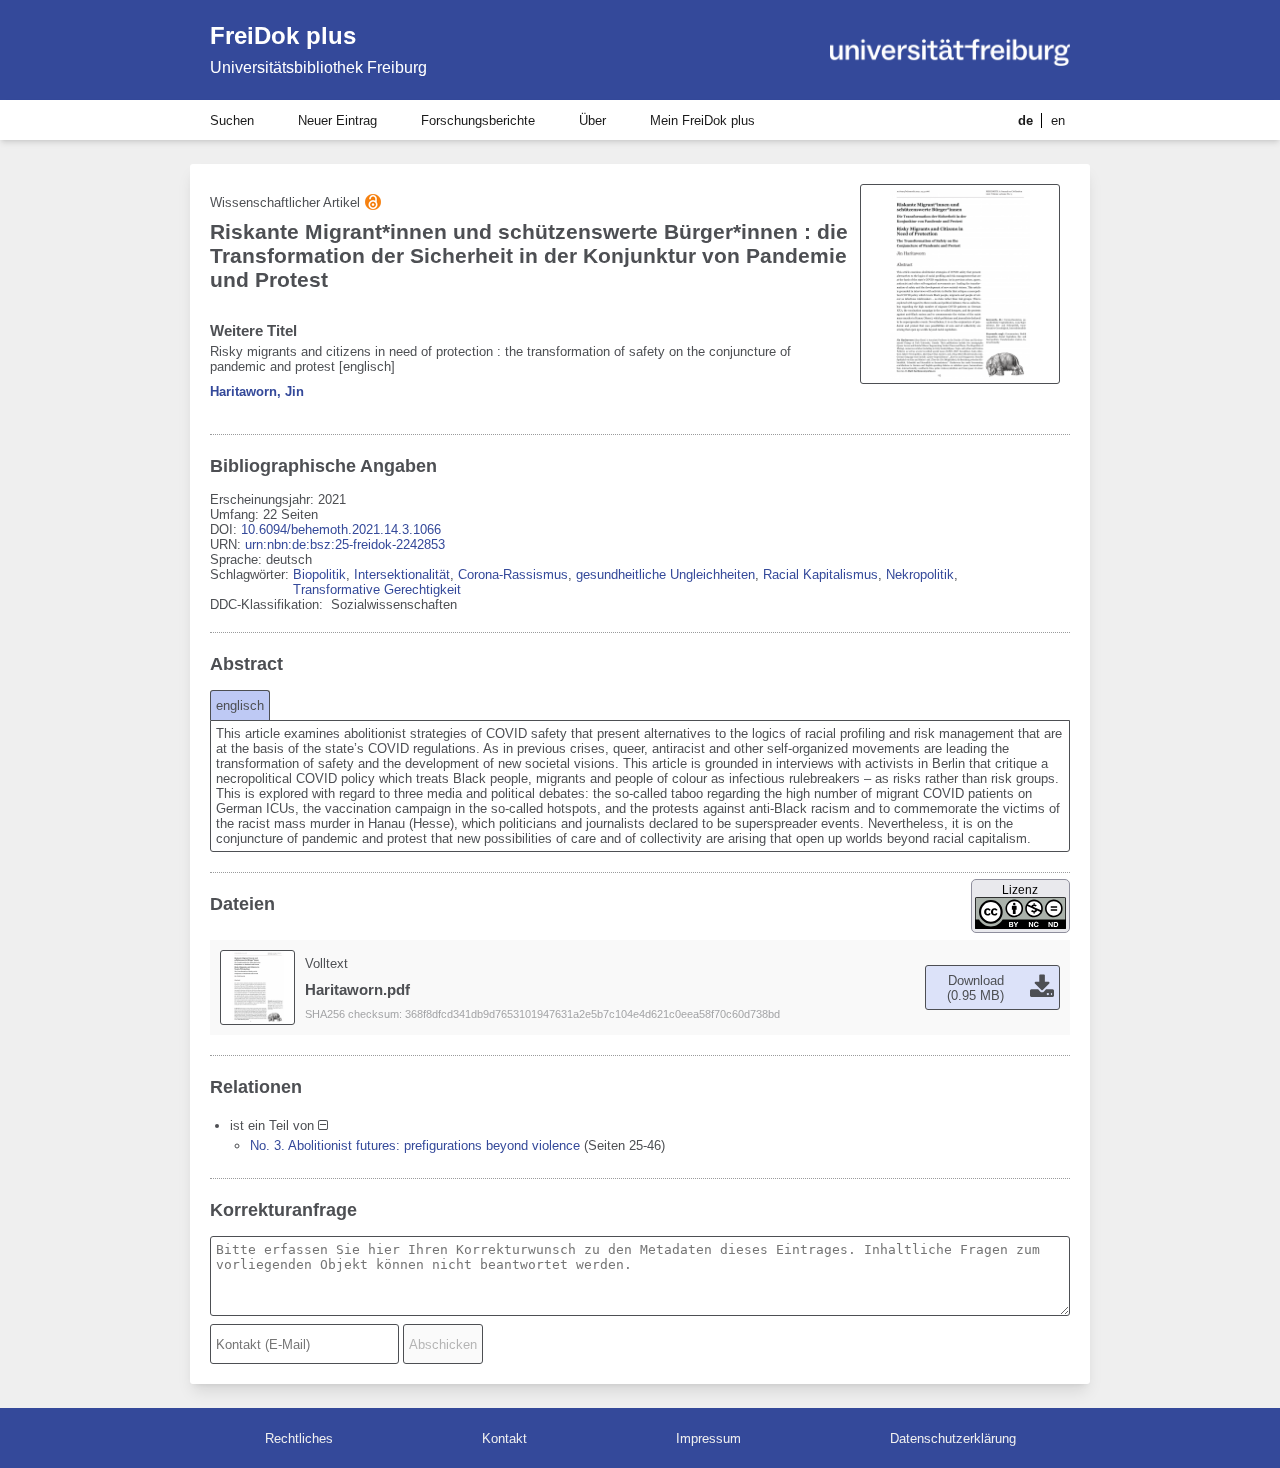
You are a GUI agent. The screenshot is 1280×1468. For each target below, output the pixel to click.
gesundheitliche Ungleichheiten (665, 574)
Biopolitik (319, 574)
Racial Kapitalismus (820, 574)
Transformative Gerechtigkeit (377, 589)
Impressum (708, 1438)
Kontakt (504, 1438)
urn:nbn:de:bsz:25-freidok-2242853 (345, 544)
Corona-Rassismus (513, 574)
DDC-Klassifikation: (268, 604)
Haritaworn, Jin (257, 391)
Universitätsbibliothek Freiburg (318, 67)
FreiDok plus (283, 35)
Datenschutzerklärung (953, 1438)
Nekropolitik (920, 574)
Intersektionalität (402, 574)
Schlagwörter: (251, 574)
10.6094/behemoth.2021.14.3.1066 (341, 529)
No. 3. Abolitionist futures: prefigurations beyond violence (415, 1145)
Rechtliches (299, 1438)
